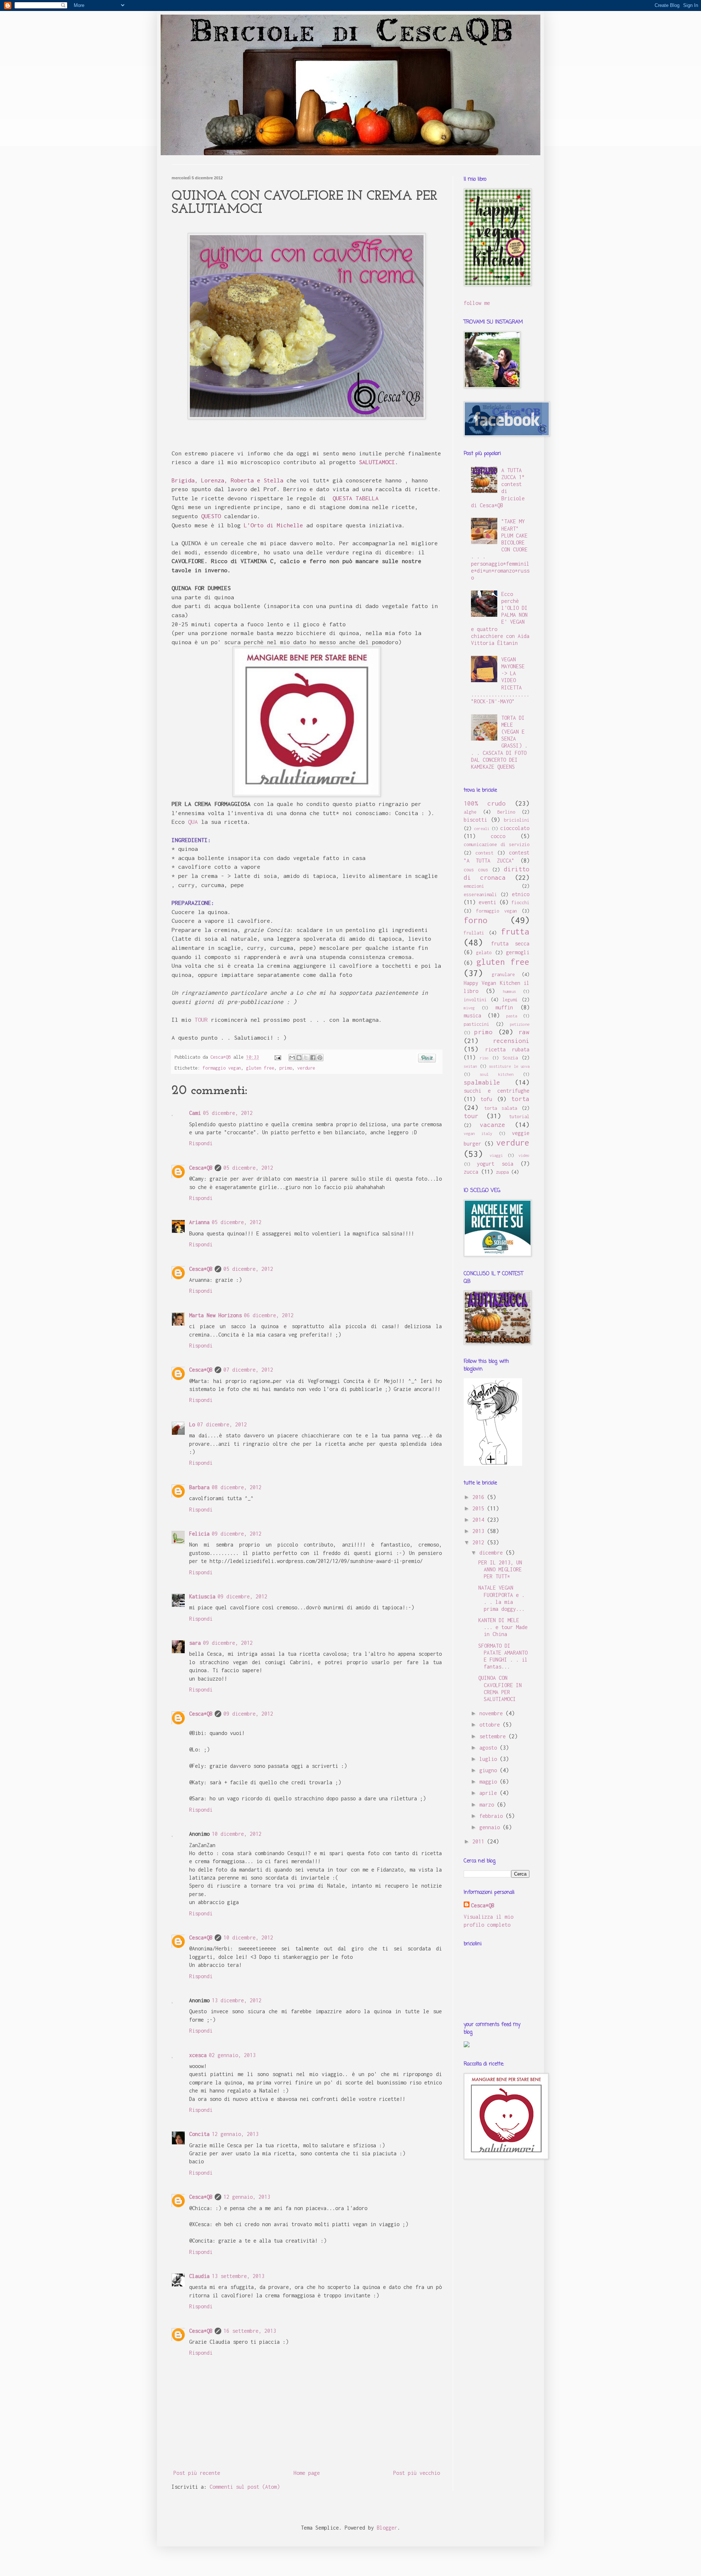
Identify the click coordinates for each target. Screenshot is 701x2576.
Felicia (199, 1534)
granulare (503, 974)
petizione (520, 1024)
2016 (480, 1497)
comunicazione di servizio (497, 844)
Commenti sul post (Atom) (245, 2487)
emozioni (474, 886)
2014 (480, 1520)
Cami (195, 1113)
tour (471, 1116)
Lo (192, 1424)
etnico (521, 894)
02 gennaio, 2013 (232, 2055)
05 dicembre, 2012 (228, 1113)
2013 (480, 1531)
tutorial (519, 1117)
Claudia (199, 2276)
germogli (518, 952)
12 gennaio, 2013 (235, 2134)
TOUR (201, 1020)
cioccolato (515, 828)
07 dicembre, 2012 (248, 1370)
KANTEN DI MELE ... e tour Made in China (503, 1627)
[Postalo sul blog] (299, 1058)
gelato (484, 953)
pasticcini (476, 1024)
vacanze (493, 1125)
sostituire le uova (509, 1066)
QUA (193, 822)
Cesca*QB (201, 1168)
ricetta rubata (507, 1049)
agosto (490, 1748)
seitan (470, 1066)
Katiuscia (202, 1596)
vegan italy (478, 1133)
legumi (510, 1000)
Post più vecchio (417, 2473)
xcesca (198, 2055)
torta (520, 1099)
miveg (469, 1008)
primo (286, 1068)
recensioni (511, 1041)
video (524, 1155)
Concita (199, 2134)
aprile (490, 1793)
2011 (480, 1841)
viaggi (496, 1155)
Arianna (199, 1222)
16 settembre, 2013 (250, 2331)
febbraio (493, 1816)
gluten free (260, 1068)
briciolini (517, 820)
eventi (487, 902)
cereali (482, 828)
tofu (486, 1099)
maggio (490, 1782)
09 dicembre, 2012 (237, 1534)
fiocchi (520, 903)
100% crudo (485, 803)
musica (472, 1015)
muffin (504, 1007)
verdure (306, 1068)
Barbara (199, 1487)
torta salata (501, 1108)
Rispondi (201, 1143)
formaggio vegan (222, 1068)
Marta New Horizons (215, 1315)
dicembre (493, 1553)
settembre (494, 1736)
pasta (512, 1016)
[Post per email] (278, 1057)
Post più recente (197, 2473)
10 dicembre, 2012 (237, 1834)
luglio (490, 1759)
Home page (307, 2473)
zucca (471, 1172)
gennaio (491, 1827)
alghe (470, 812)
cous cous (476, 870)
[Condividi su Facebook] (313, 1058)
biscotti (475, 820)
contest (484, 853)
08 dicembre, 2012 (237, 1487)
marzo (488, 1805)
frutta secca (510, 943)
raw (524, 1032)
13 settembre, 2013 (238, 2276)
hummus (509, 991)
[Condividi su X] (306, 1058)
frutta (515, 931)
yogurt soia (495, 1164)
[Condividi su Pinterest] (320, 1058)
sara (195, 1643)
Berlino (506, 812)
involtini (475, 1000)
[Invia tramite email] (292, 1058)
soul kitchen (497, 1074)
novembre (493, 1713)
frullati (474, 933)
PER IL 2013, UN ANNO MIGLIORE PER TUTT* (500, 1569)
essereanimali (480, 895)
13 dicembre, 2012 (237, 2000)
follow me (477, 303)
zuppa (502, 1172)
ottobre (491, 1725)
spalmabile (482, 1082)
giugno (490, 1770)
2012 (480, 1542)
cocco (498, 836)
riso (484, 1058)
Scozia (510, 1058)
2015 (480, 1508)
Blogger (387, 2528)
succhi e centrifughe (497, 1091)
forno (476, 920)
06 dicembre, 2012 (269, 1315)
